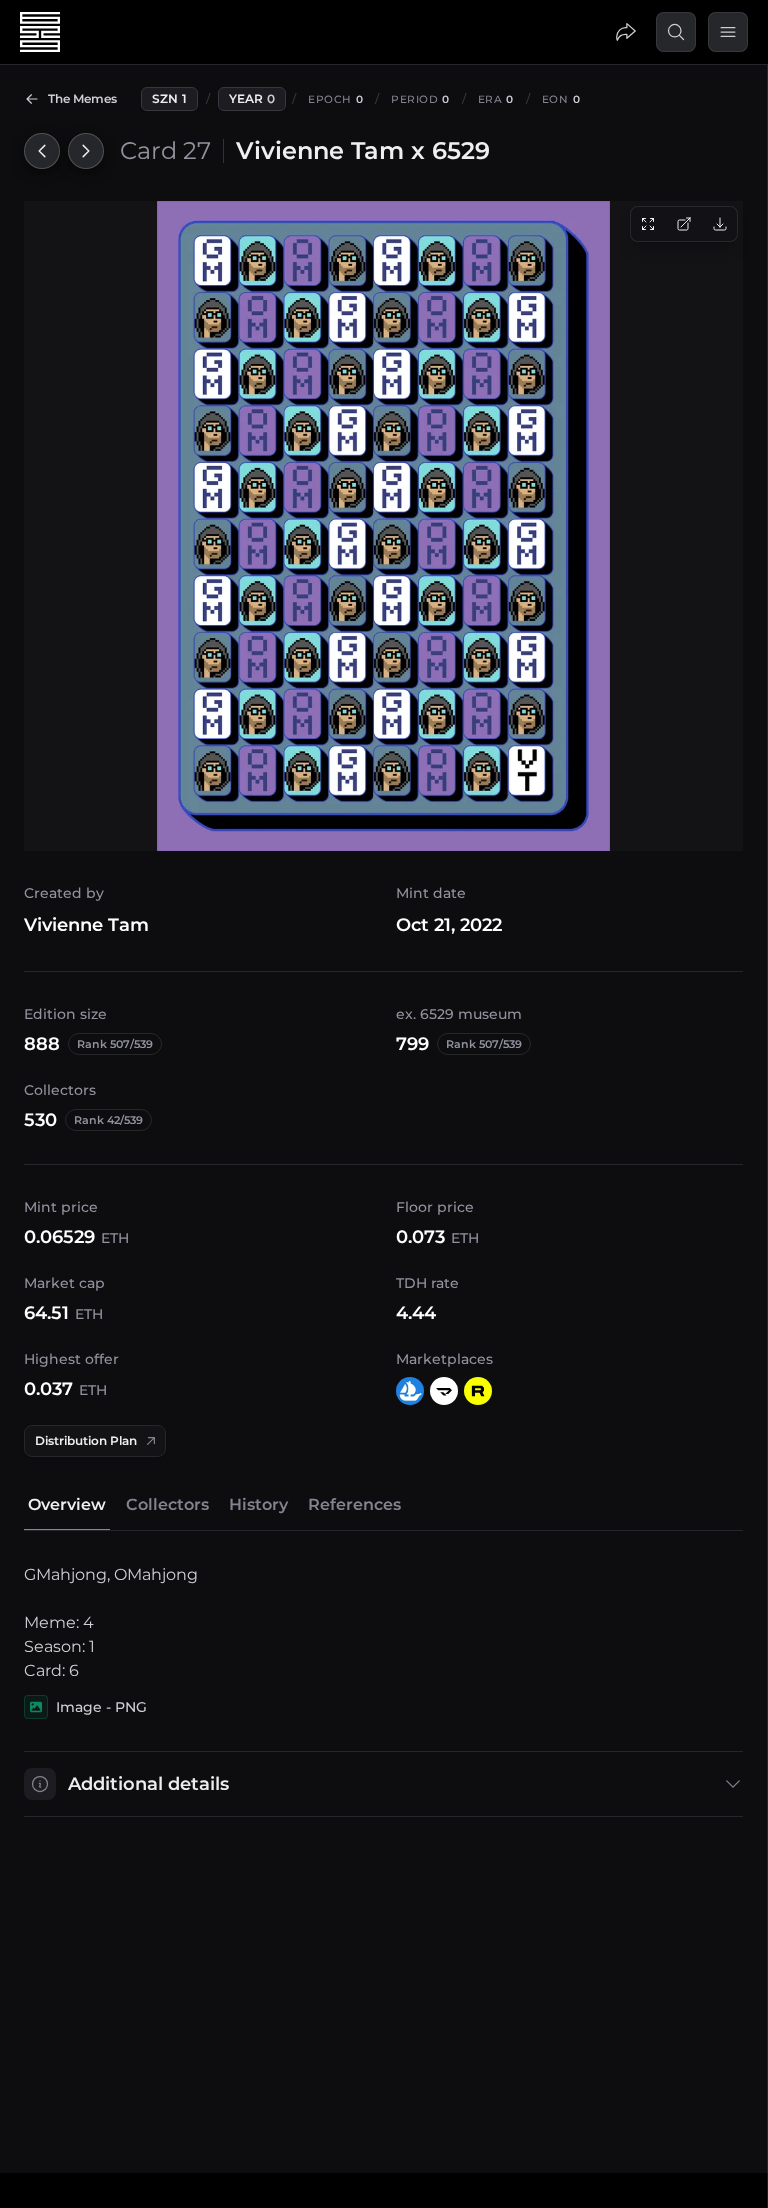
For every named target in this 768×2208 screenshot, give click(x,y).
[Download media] (720, 224)
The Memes (82, 98)
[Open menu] (728, 32)
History (258, 1504)
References (354, 1504)
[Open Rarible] (478, 1391)
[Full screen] (648, 224)
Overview (67, 1504)
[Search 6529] (676, 32)
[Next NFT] (86, 151)
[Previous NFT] (42, 151)
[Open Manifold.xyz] (444, 1391)
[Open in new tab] (684, 224)
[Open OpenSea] (410, 1391)
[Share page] (626, 32)
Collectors (167, 1504)
